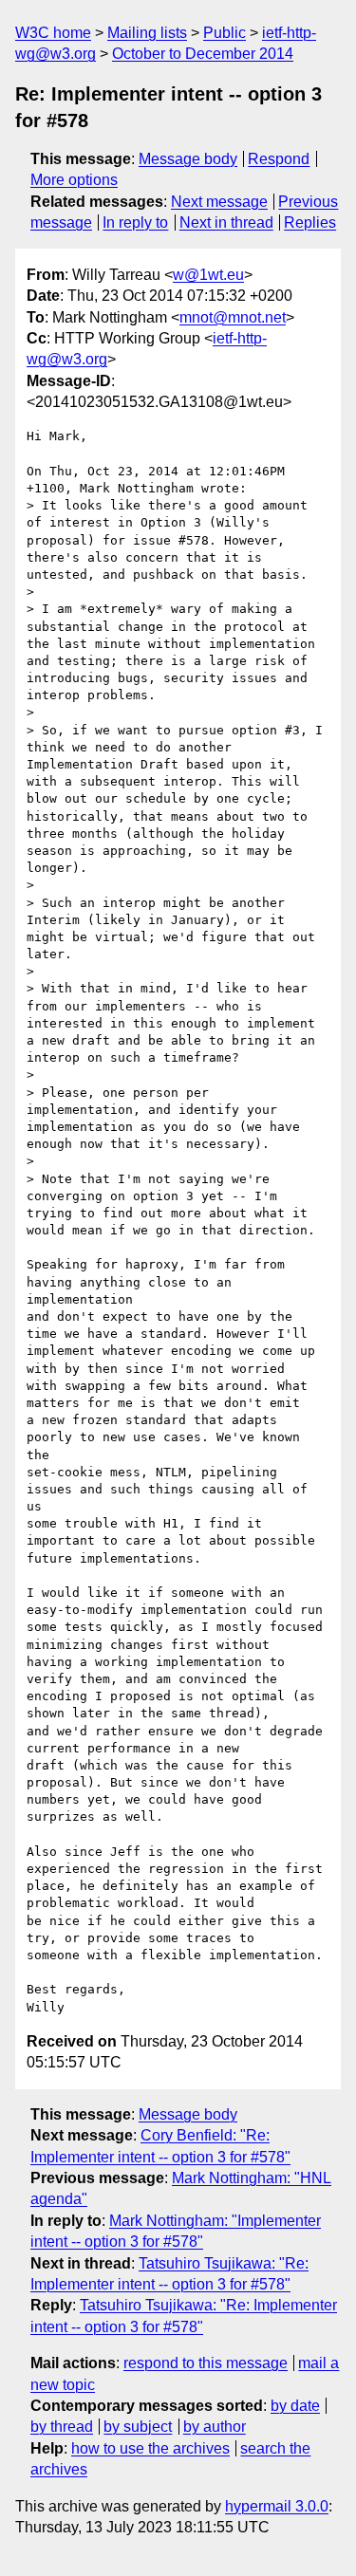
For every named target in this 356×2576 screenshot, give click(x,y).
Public (225, 33)
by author (215, 2427)
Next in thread (226, 222)
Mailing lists (147, 33)
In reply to (135, 222)
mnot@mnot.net (233, 317)
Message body (188, 159)
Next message (219, 202)
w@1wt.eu (208, 275)
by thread (62, 2427)
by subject (138, 2427)
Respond (279, 159)
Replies (310, 222)
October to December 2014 (203, 54)
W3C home (53, 33)
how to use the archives (150, 2448)
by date (295, 2406)
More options (74, 180)
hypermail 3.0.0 (277, 2506)
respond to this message (206, 2363)
